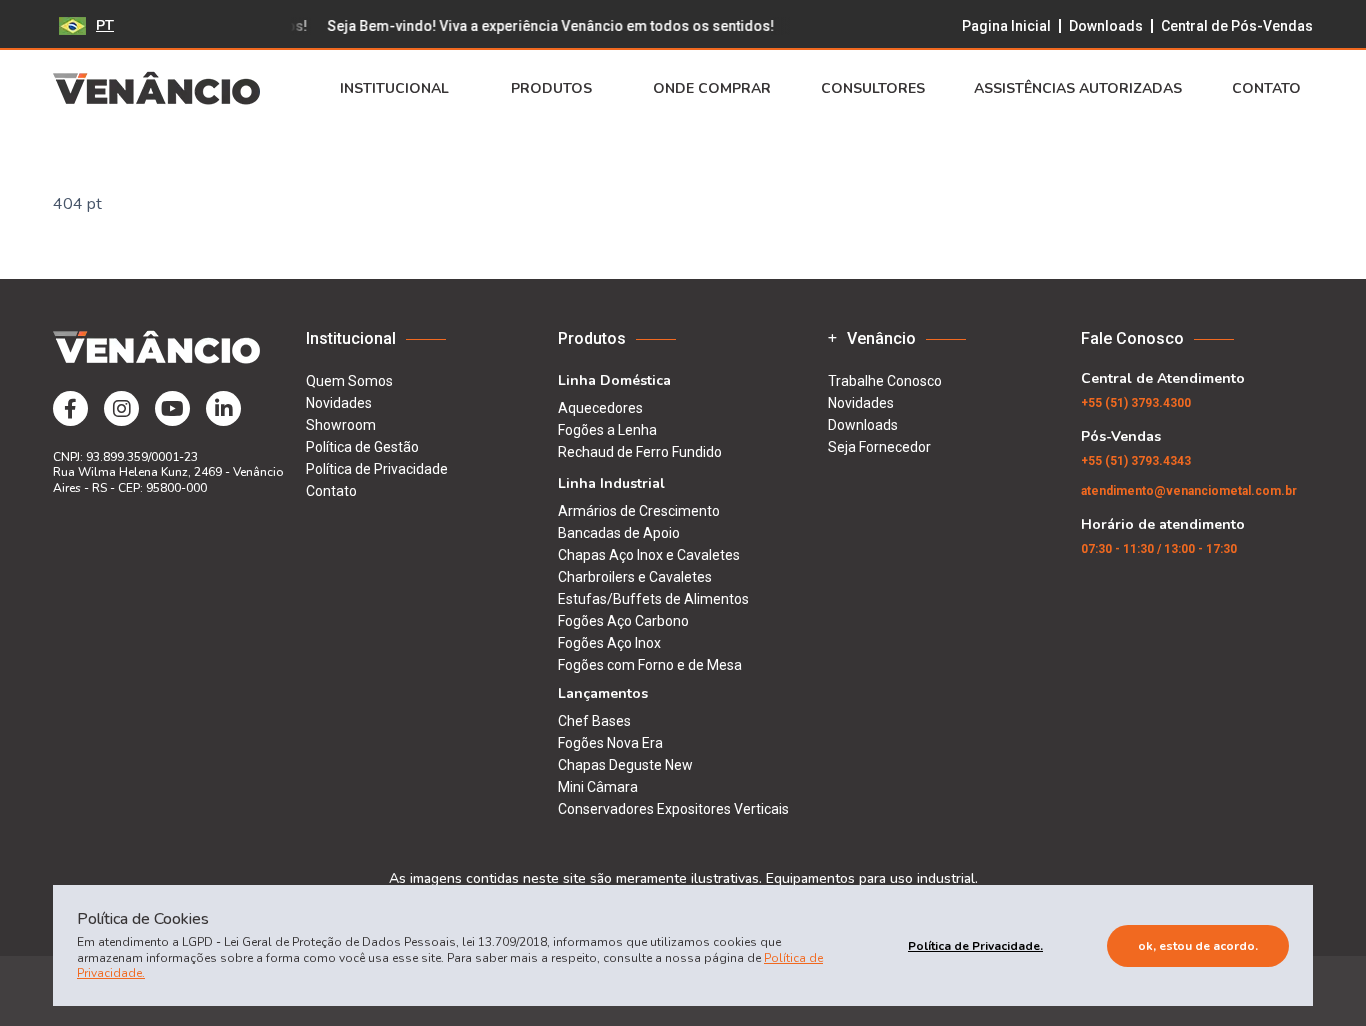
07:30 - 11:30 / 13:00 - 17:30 (1159, 549)
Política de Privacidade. (975, 946)
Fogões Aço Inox (609, 643)
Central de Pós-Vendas (1237, 26)
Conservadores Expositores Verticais (673, 809)
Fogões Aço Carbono (623, 621)
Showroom (341, 425)
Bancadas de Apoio (619, 533)
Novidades (339, 403)
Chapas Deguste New (625, 765)
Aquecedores (600, 408)
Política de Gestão (362, 447)
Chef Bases (594, 721)
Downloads (1106, 26)
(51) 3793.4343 (1136, 461)
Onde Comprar (712, 89)
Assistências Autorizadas (1078, 89)
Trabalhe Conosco (885, 381)
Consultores (873, 89)
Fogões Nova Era (610, 743)
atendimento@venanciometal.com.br (1189, 491)
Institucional (394, 89)
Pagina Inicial (1006, 26)
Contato (1266, 89)
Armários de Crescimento (639, 511)
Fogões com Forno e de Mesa (650, 665)
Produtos (551, 89)
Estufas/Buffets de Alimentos (653, 599)
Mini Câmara (598, 787)
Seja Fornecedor (879, 447)
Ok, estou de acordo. (1198, 946)
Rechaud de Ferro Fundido (640, 452)
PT (105, 25)
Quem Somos (349, 381)
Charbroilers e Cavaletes (635, 577)
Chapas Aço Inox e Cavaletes (649, 555)
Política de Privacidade (377, 469)
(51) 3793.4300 (1136, 403)
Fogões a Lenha (607, 430)
